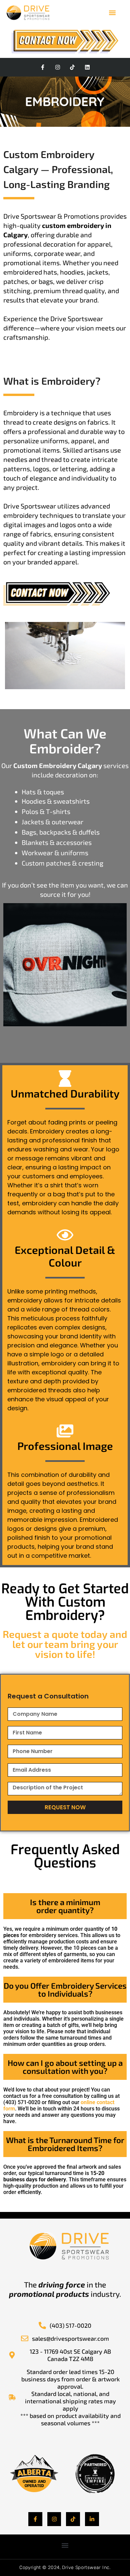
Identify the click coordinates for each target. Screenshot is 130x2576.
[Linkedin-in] (92, 2519)
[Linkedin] (87, 67)
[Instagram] (57, 67)
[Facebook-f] (42, 67)
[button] (112, 12)
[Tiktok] (72, 67)
